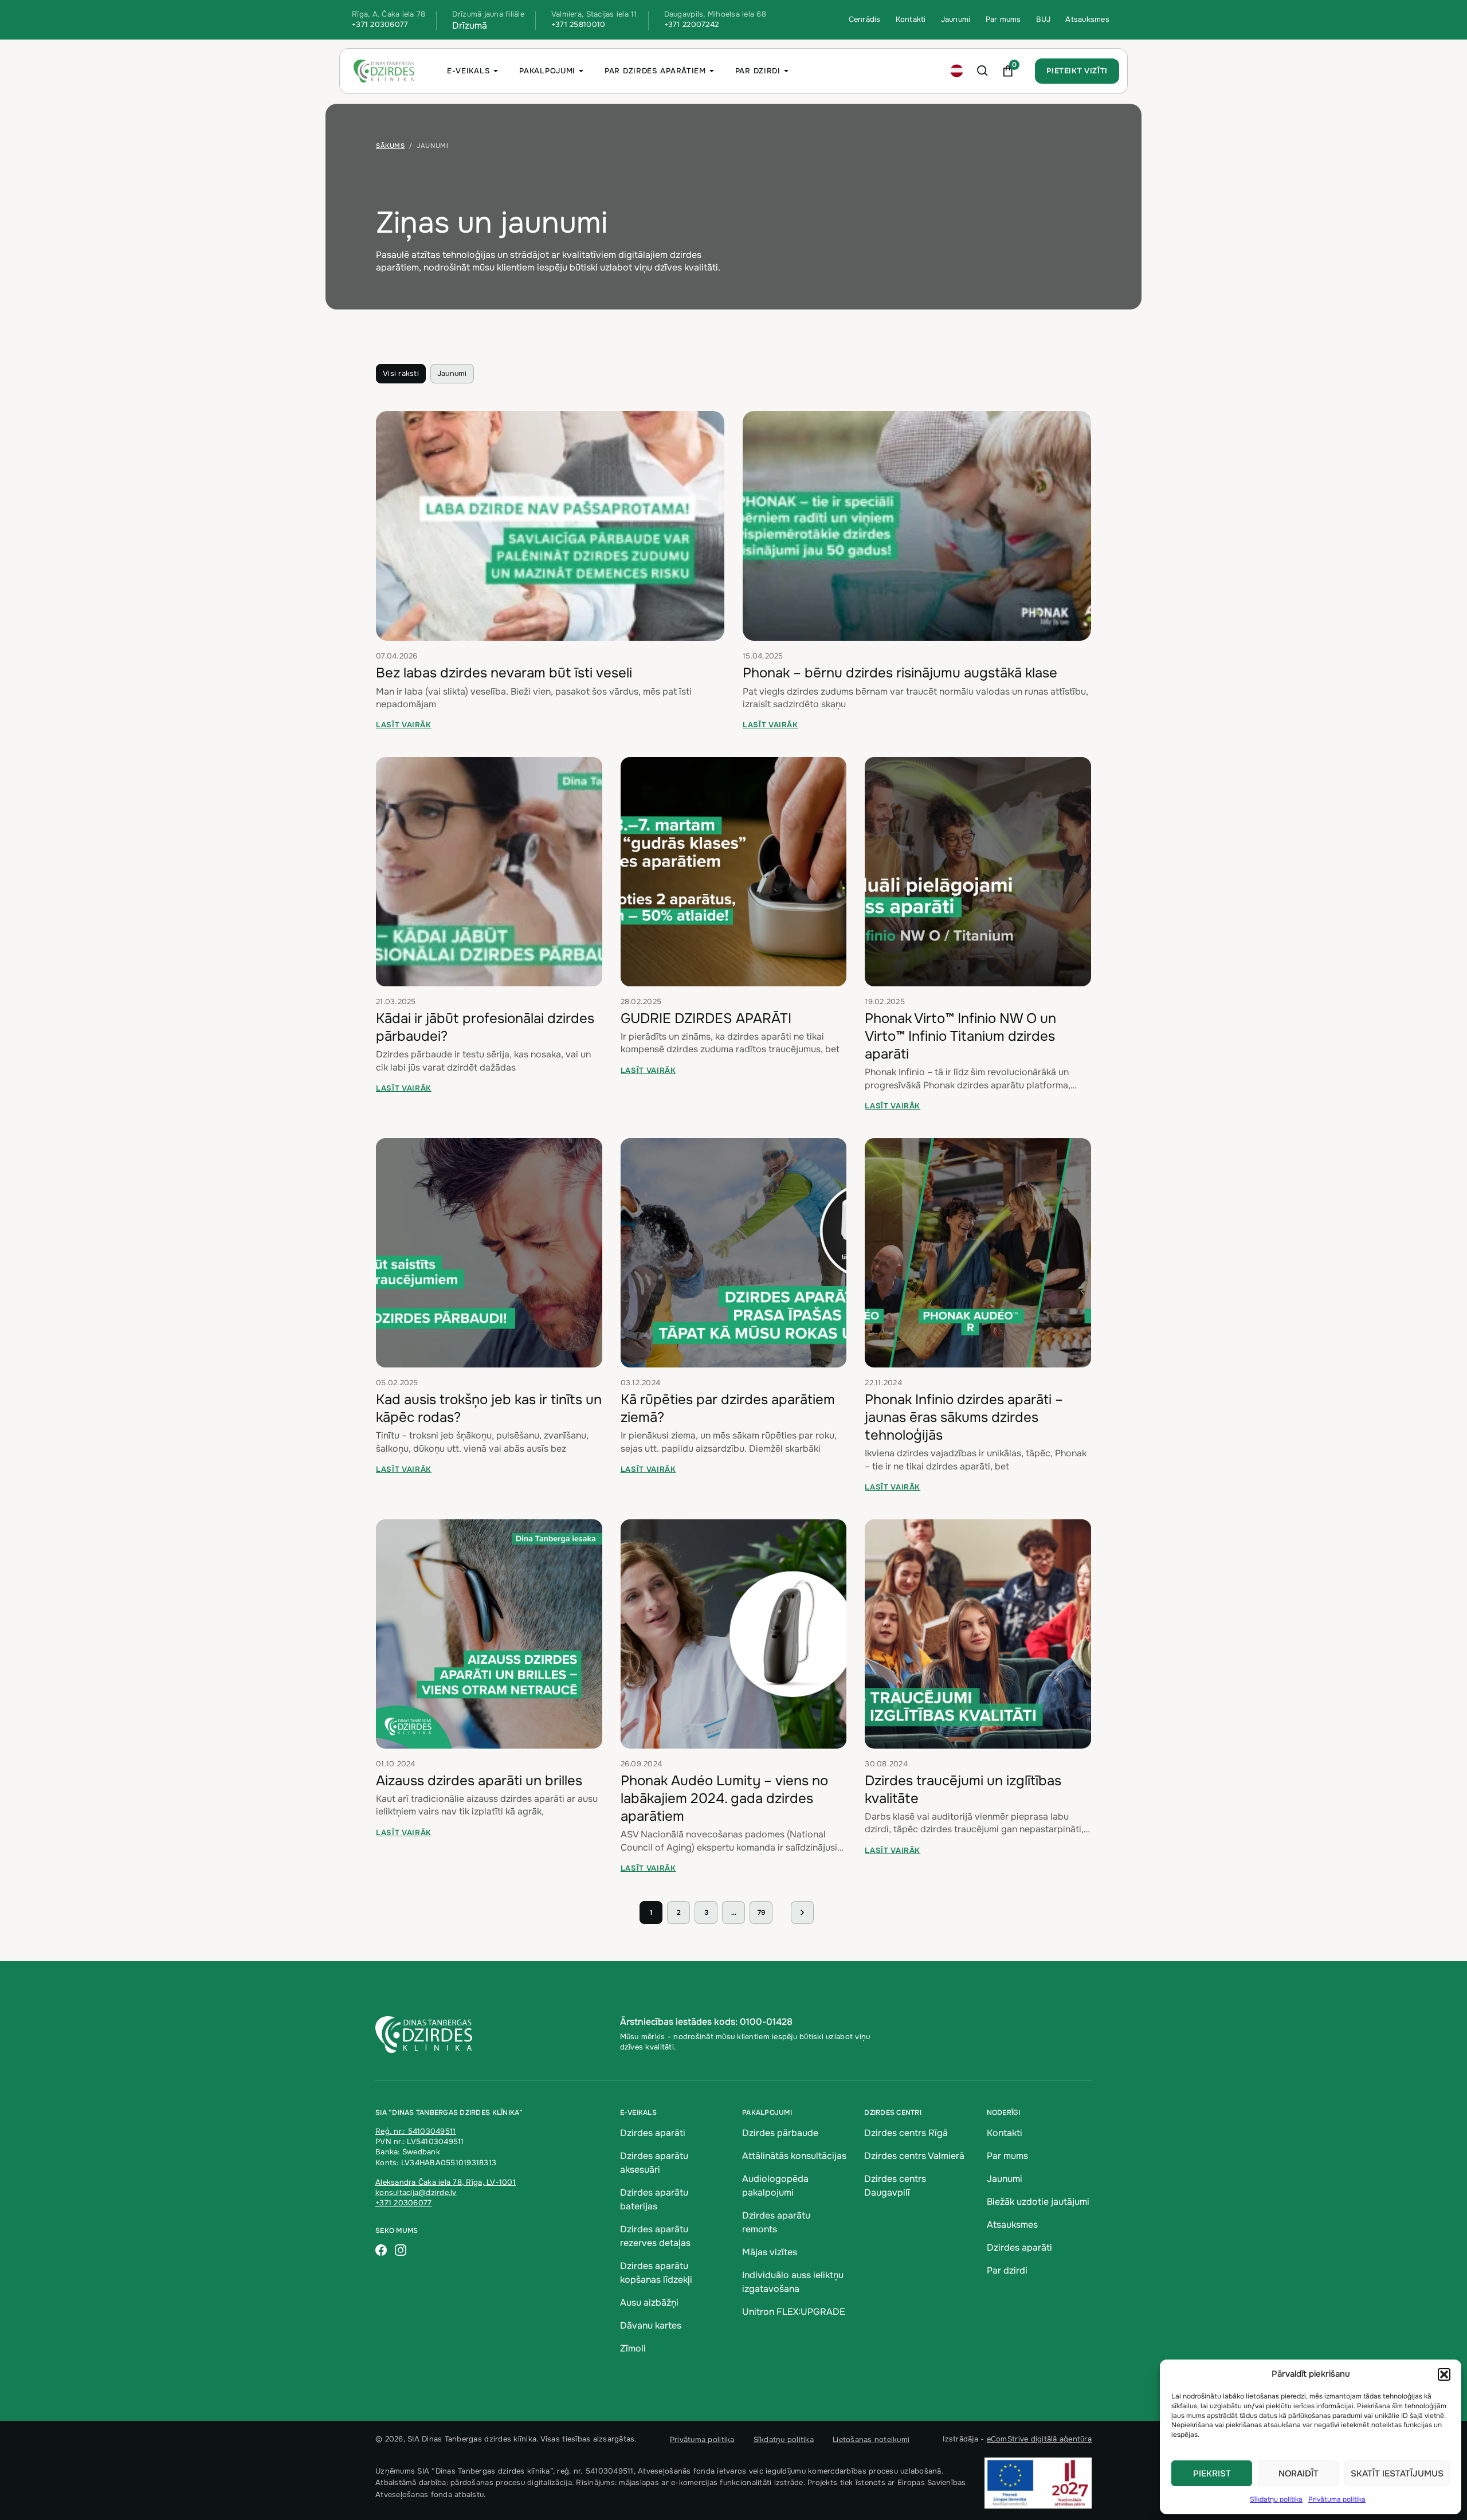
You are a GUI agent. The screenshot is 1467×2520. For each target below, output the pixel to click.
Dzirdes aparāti (653, 2133)
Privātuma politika (1337, 2499)
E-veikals (468, 71)
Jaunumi (956, 19)
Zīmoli (633, 2348)
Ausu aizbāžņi (649, 2303)
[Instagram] (401, 2251)
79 (761, 1912)
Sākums (390, 146)
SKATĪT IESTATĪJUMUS (1397, 2474)
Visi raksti (401, 373)
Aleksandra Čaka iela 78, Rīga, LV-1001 (446, 2182)
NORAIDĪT (1299, 2474)
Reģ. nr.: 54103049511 (415, 2131)
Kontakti (911, 19)
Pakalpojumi (547, 71)
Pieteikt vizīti (1077, 71)
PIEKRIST (1212, 2474)
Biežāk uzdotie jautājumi (1038, 2202)
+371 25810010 (578, 24)
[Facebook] (381, 2251)
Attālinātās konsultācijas (794, 2156)
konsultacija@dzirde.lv (416, 2192)
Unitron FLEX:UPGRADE (794, 2312)
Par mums (1003, 19)
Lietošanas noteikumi (871, 2439)
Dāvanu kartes (651, 2325)
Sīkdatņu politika (1276, 2499)
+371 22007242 (691, 24)
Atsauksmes (1087, 19)
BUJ (1044, 19)
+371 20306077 (380, 24)
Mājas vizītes (770, 2252)
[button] (1444, 2374)
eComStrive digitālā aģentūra (1039, 2439)
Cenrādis (865, 19)
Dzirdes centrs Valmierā (914, 2156)
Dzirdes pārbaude (780, 2133)
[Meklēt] (982, 71)
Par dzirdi (758, 71)
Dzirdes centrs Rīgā (906, 2133)
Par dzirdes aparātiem (655, 71)
